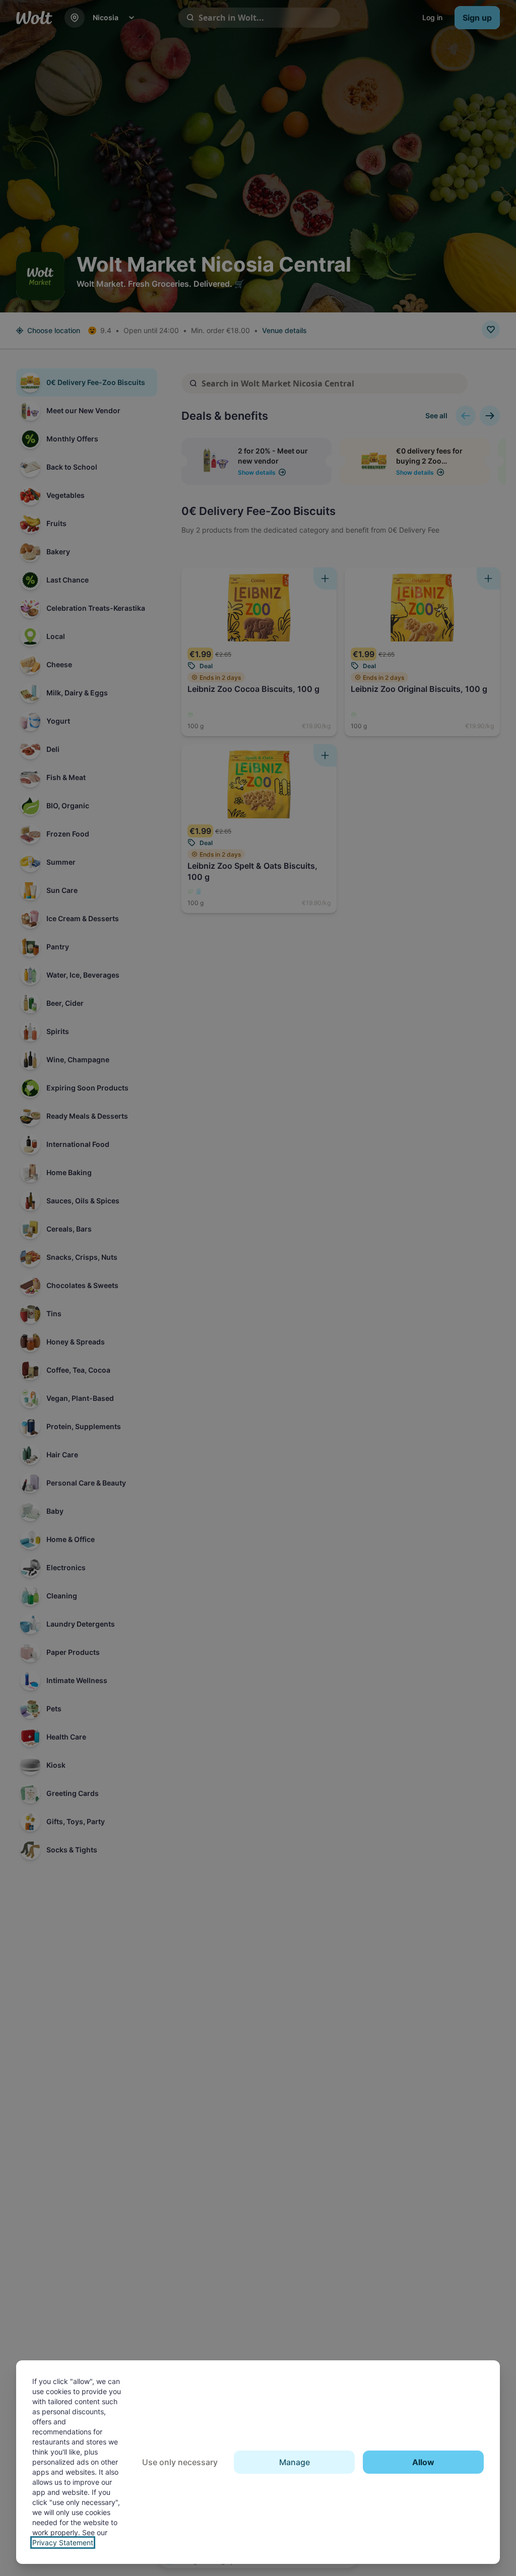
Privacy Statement (63, 2542)
